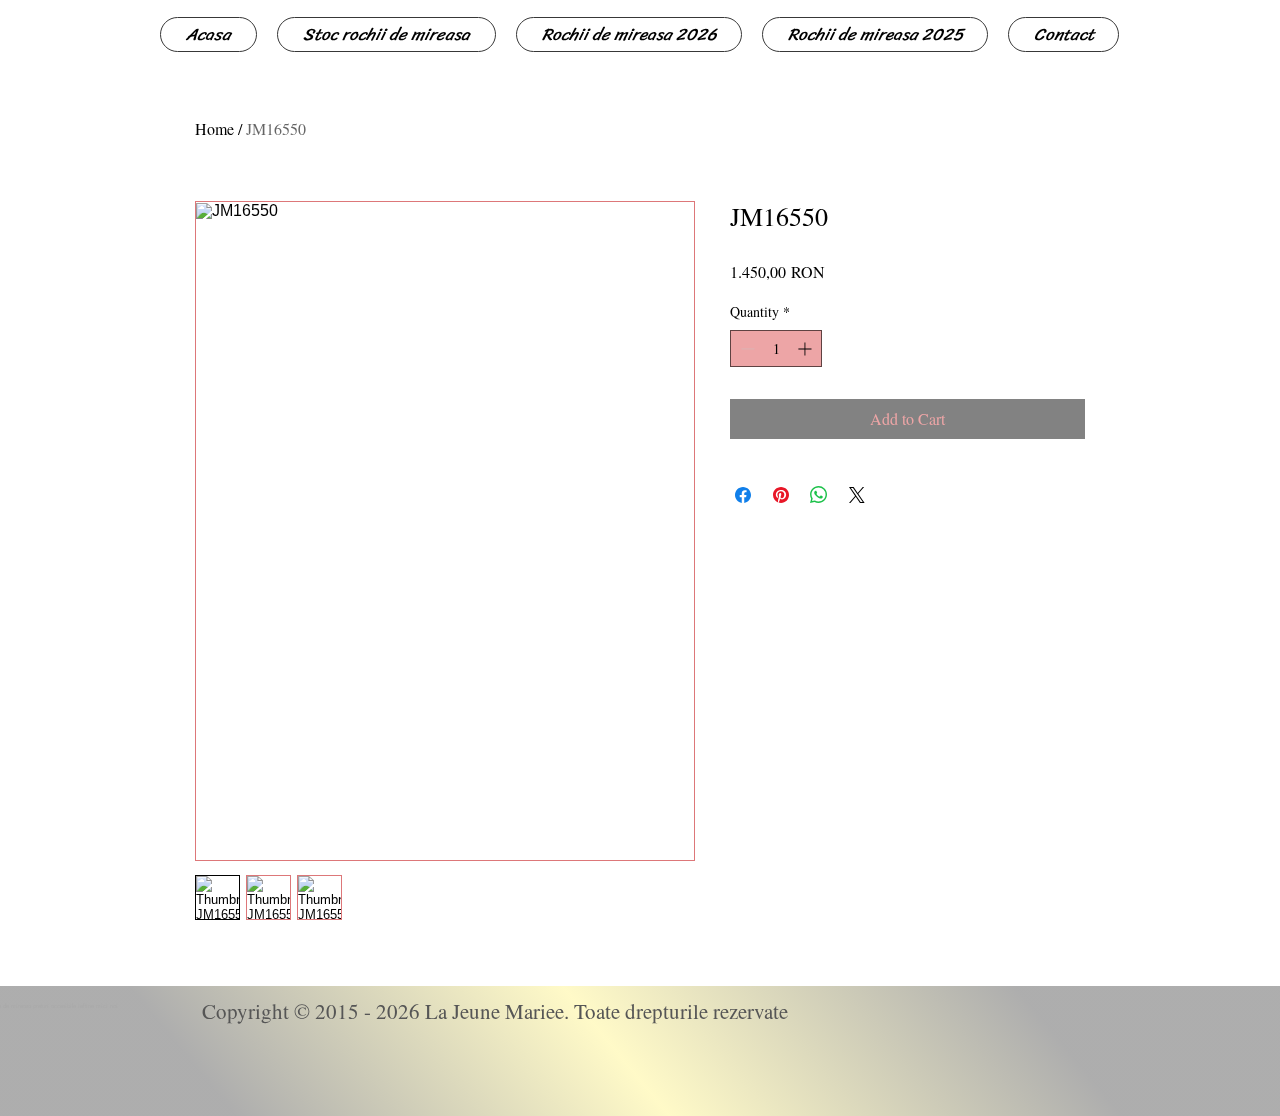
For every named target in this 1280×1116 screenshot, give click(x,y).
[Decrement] (745, 348)
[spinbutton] (776, 348)
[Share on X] (857, 495)
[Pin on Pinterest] (781, 495)
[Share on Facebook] (743, 495)
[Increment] (806, 348)
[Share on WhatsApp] (819, 495)
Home (214, 128)
